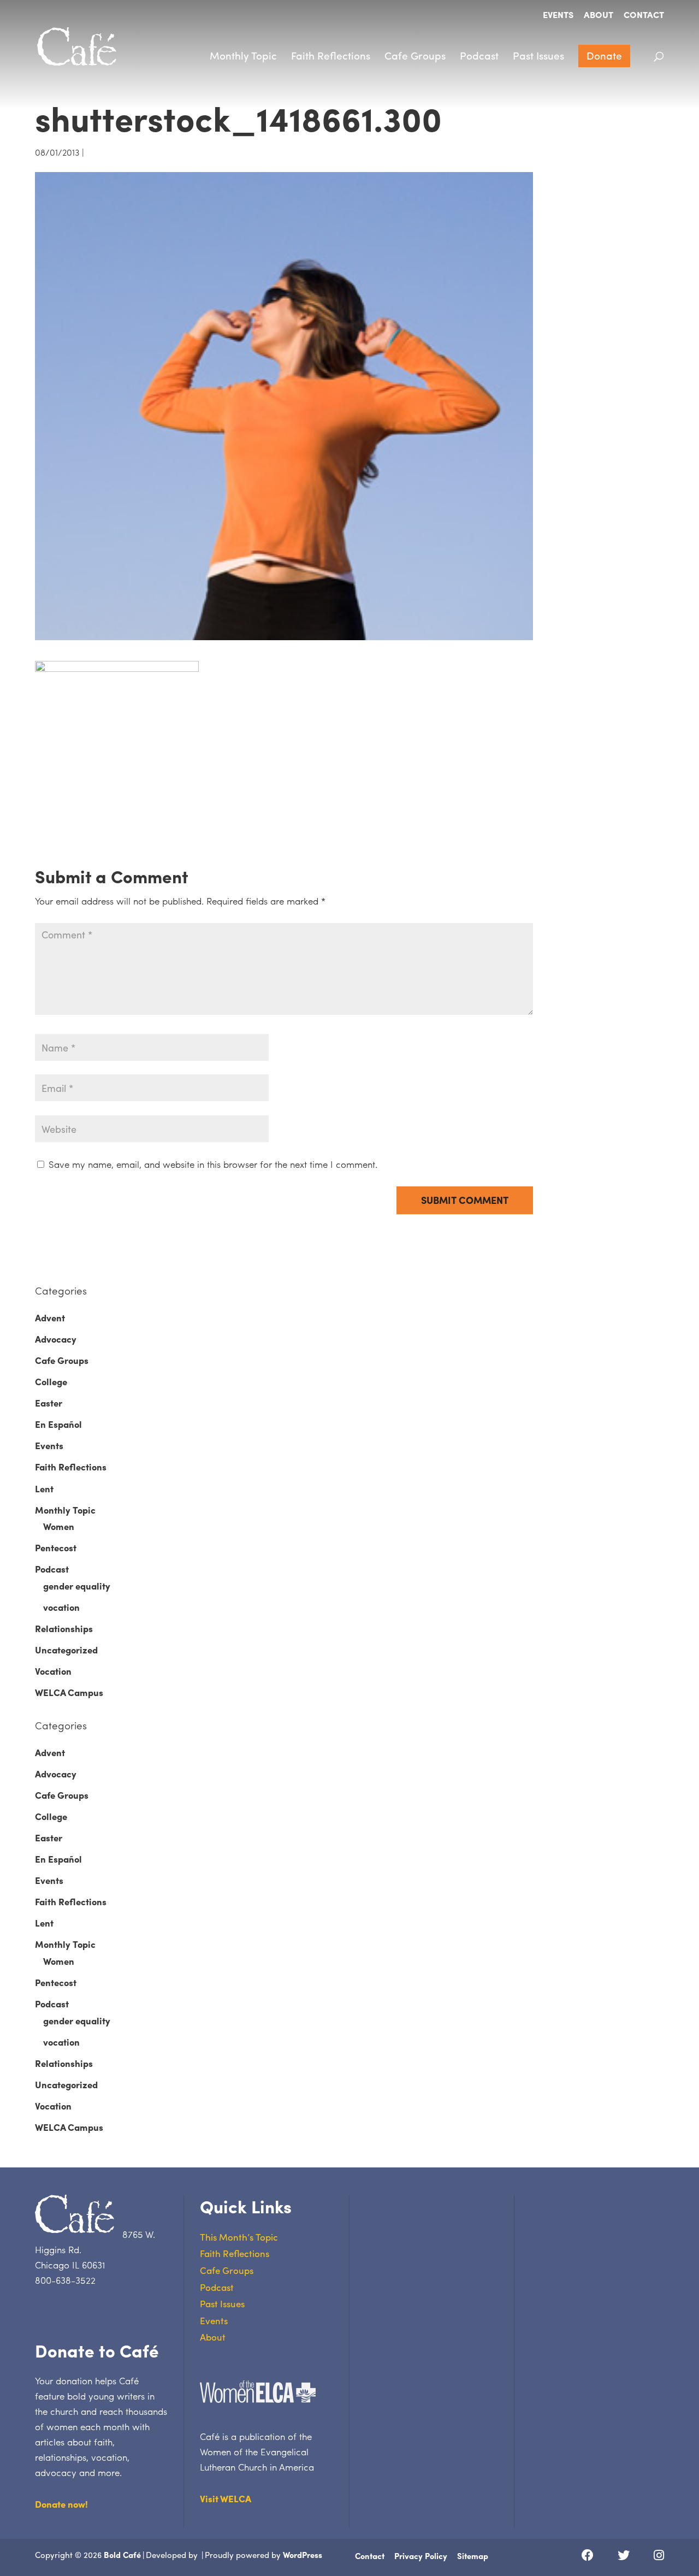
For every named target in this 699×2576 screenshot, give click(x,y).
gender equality (77, 1586)
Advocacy (56, 1339)
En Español (58, 1424)
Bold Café (122, 2555)
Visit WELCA (226, 2498)
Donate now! (61, 2504)
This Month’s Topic (239, 2237)
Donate (604, 55)
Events (558, 16)
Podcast (479, 55)
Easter (49, 1403)
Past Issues (538, 55)
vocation (61, 1607)
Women (59, 1526)
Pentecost (56, 1547)
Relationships (64, 1628)
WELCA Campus (69, 1692)
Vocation (53, 1671)
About (599, 16)
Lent (44, 1488)
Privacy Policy (421, 2556)
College (51, 1381)
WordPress (303, 2555)
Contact (644, 16)
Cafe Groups (415, 55)
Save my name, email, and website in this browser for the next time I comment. (213, 1164)
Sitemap (473, 2556)
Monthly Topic (243, 55)
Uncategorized (66, 1650)
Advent (50, 1317)
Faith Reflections (331, 55)
